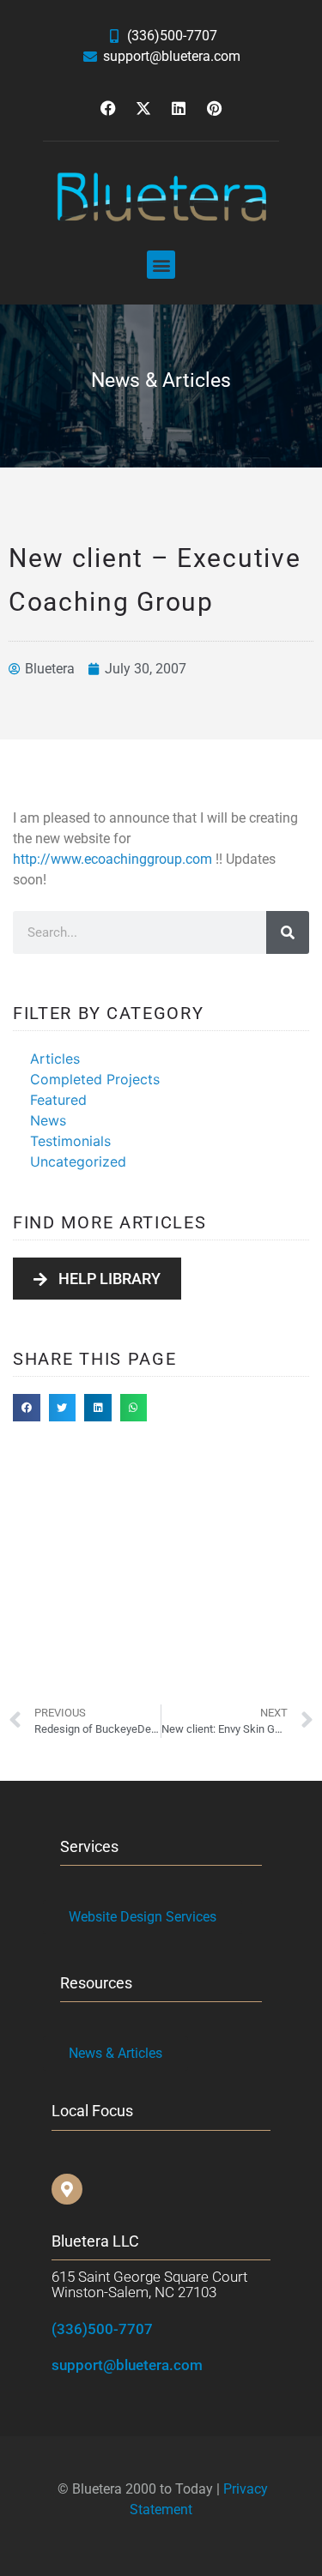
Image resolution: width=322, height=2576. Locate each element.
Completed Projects (95, 1079)
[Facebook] (108, 108)
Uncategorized (78, 1161)
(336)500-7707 (102, 2329)
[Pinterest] (214, 108)
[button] (161, 265)
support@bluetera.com (127, 2365)
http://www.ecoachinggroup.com (112, 859)
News (48, 1120)
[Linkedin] (179, 108)
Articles (55, 1059)
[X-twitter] (143, 108)
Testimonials (70, 1141)
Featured (58, 1100)
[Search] (288, 932)
